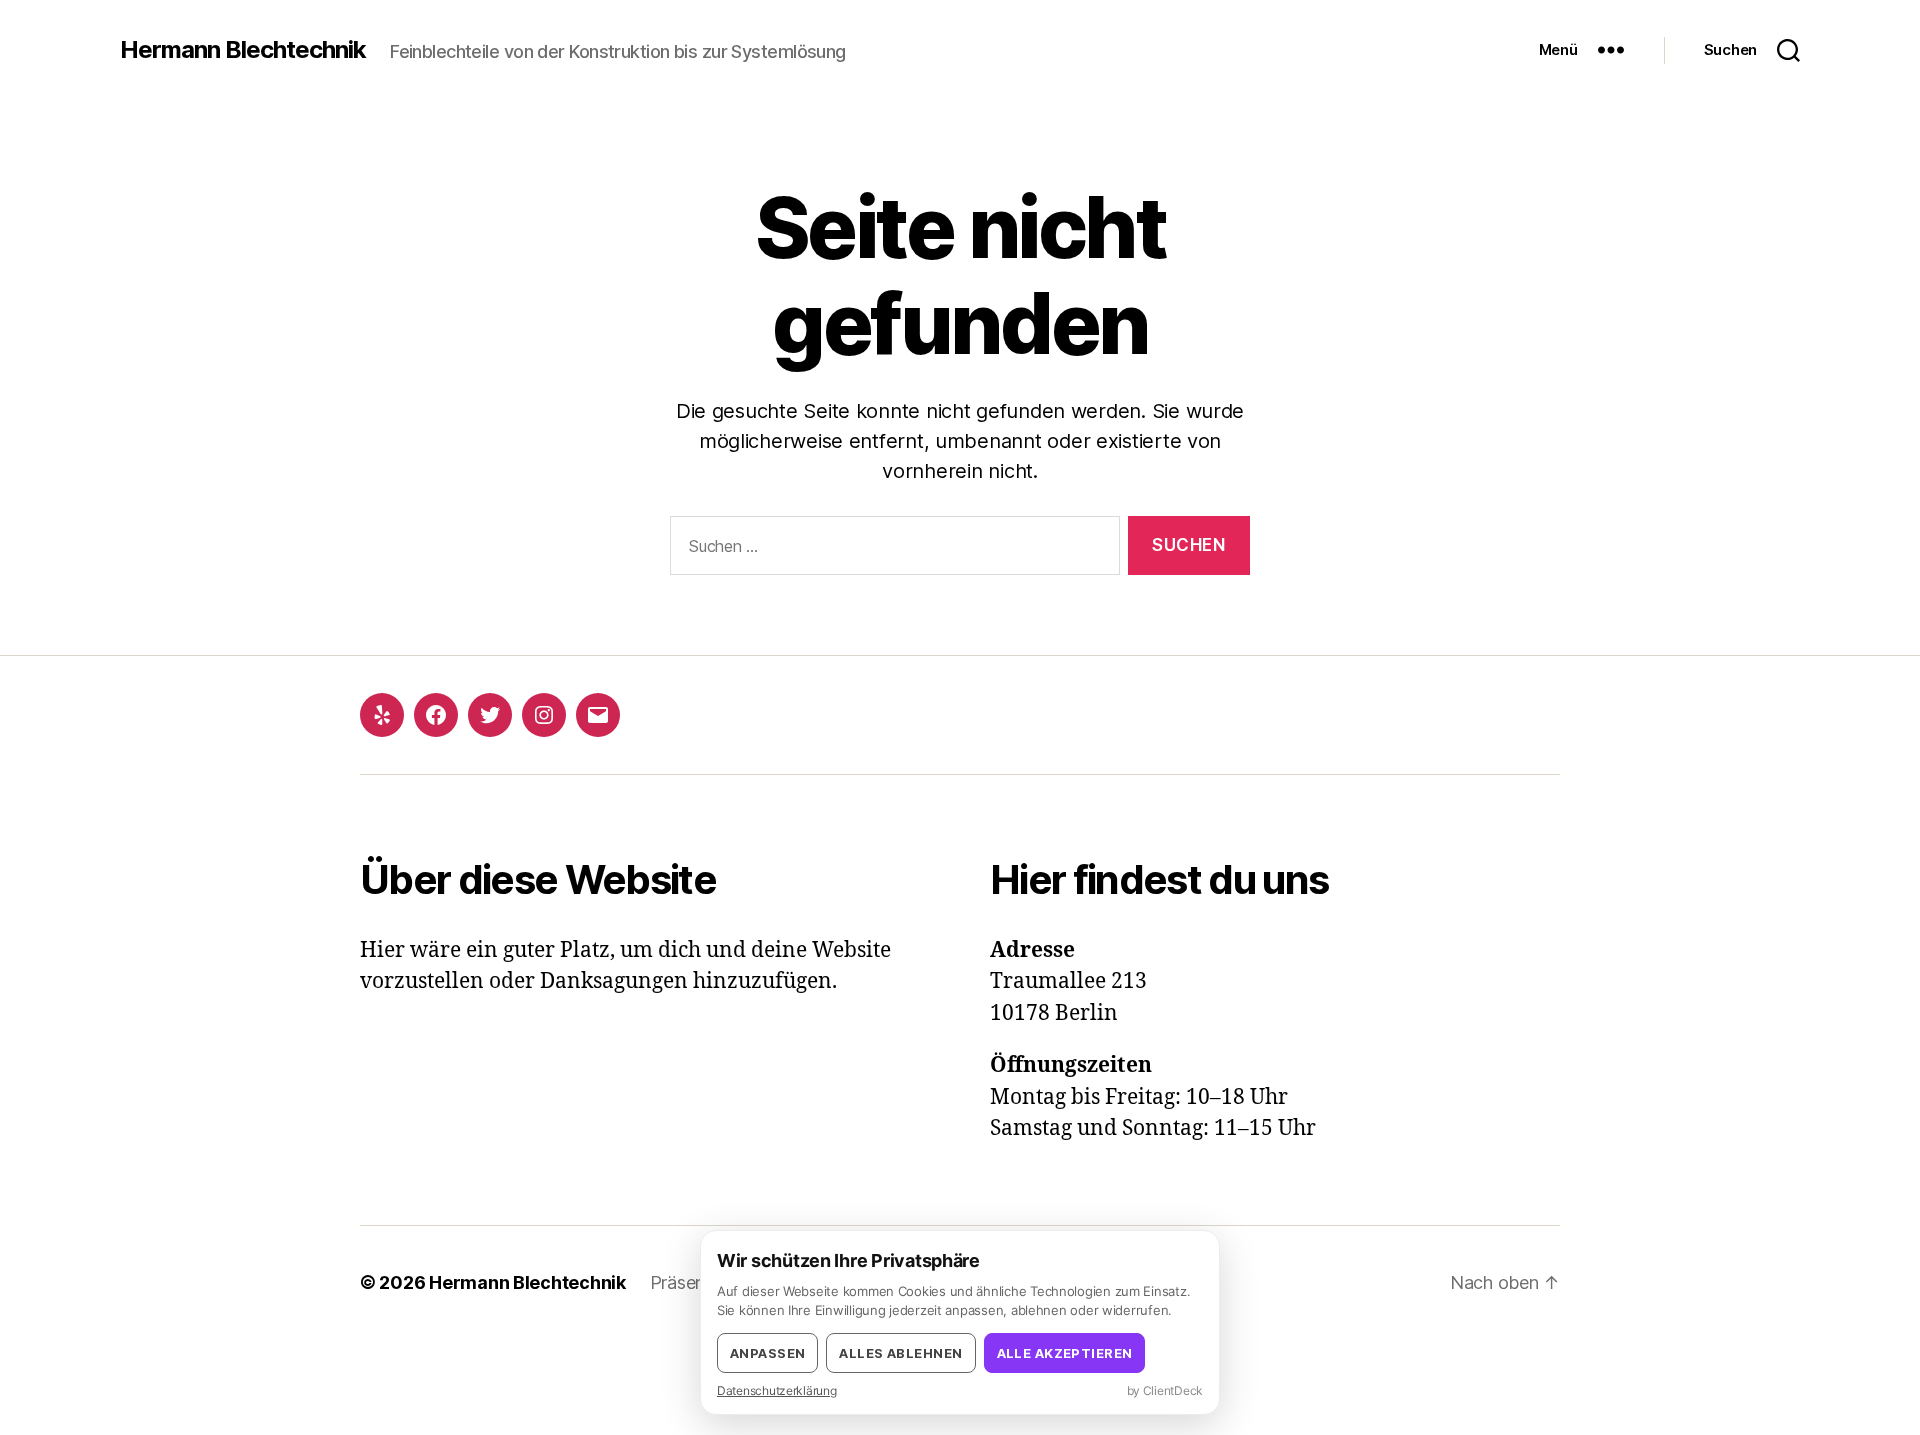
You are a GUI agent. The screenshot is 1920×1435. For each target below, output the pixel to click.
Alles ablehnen (900, 1353)
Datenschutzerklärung (777, 1390)
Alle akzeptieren (1065, 1353)
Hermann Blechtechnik (243, 50)
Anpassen (767, 1353)
